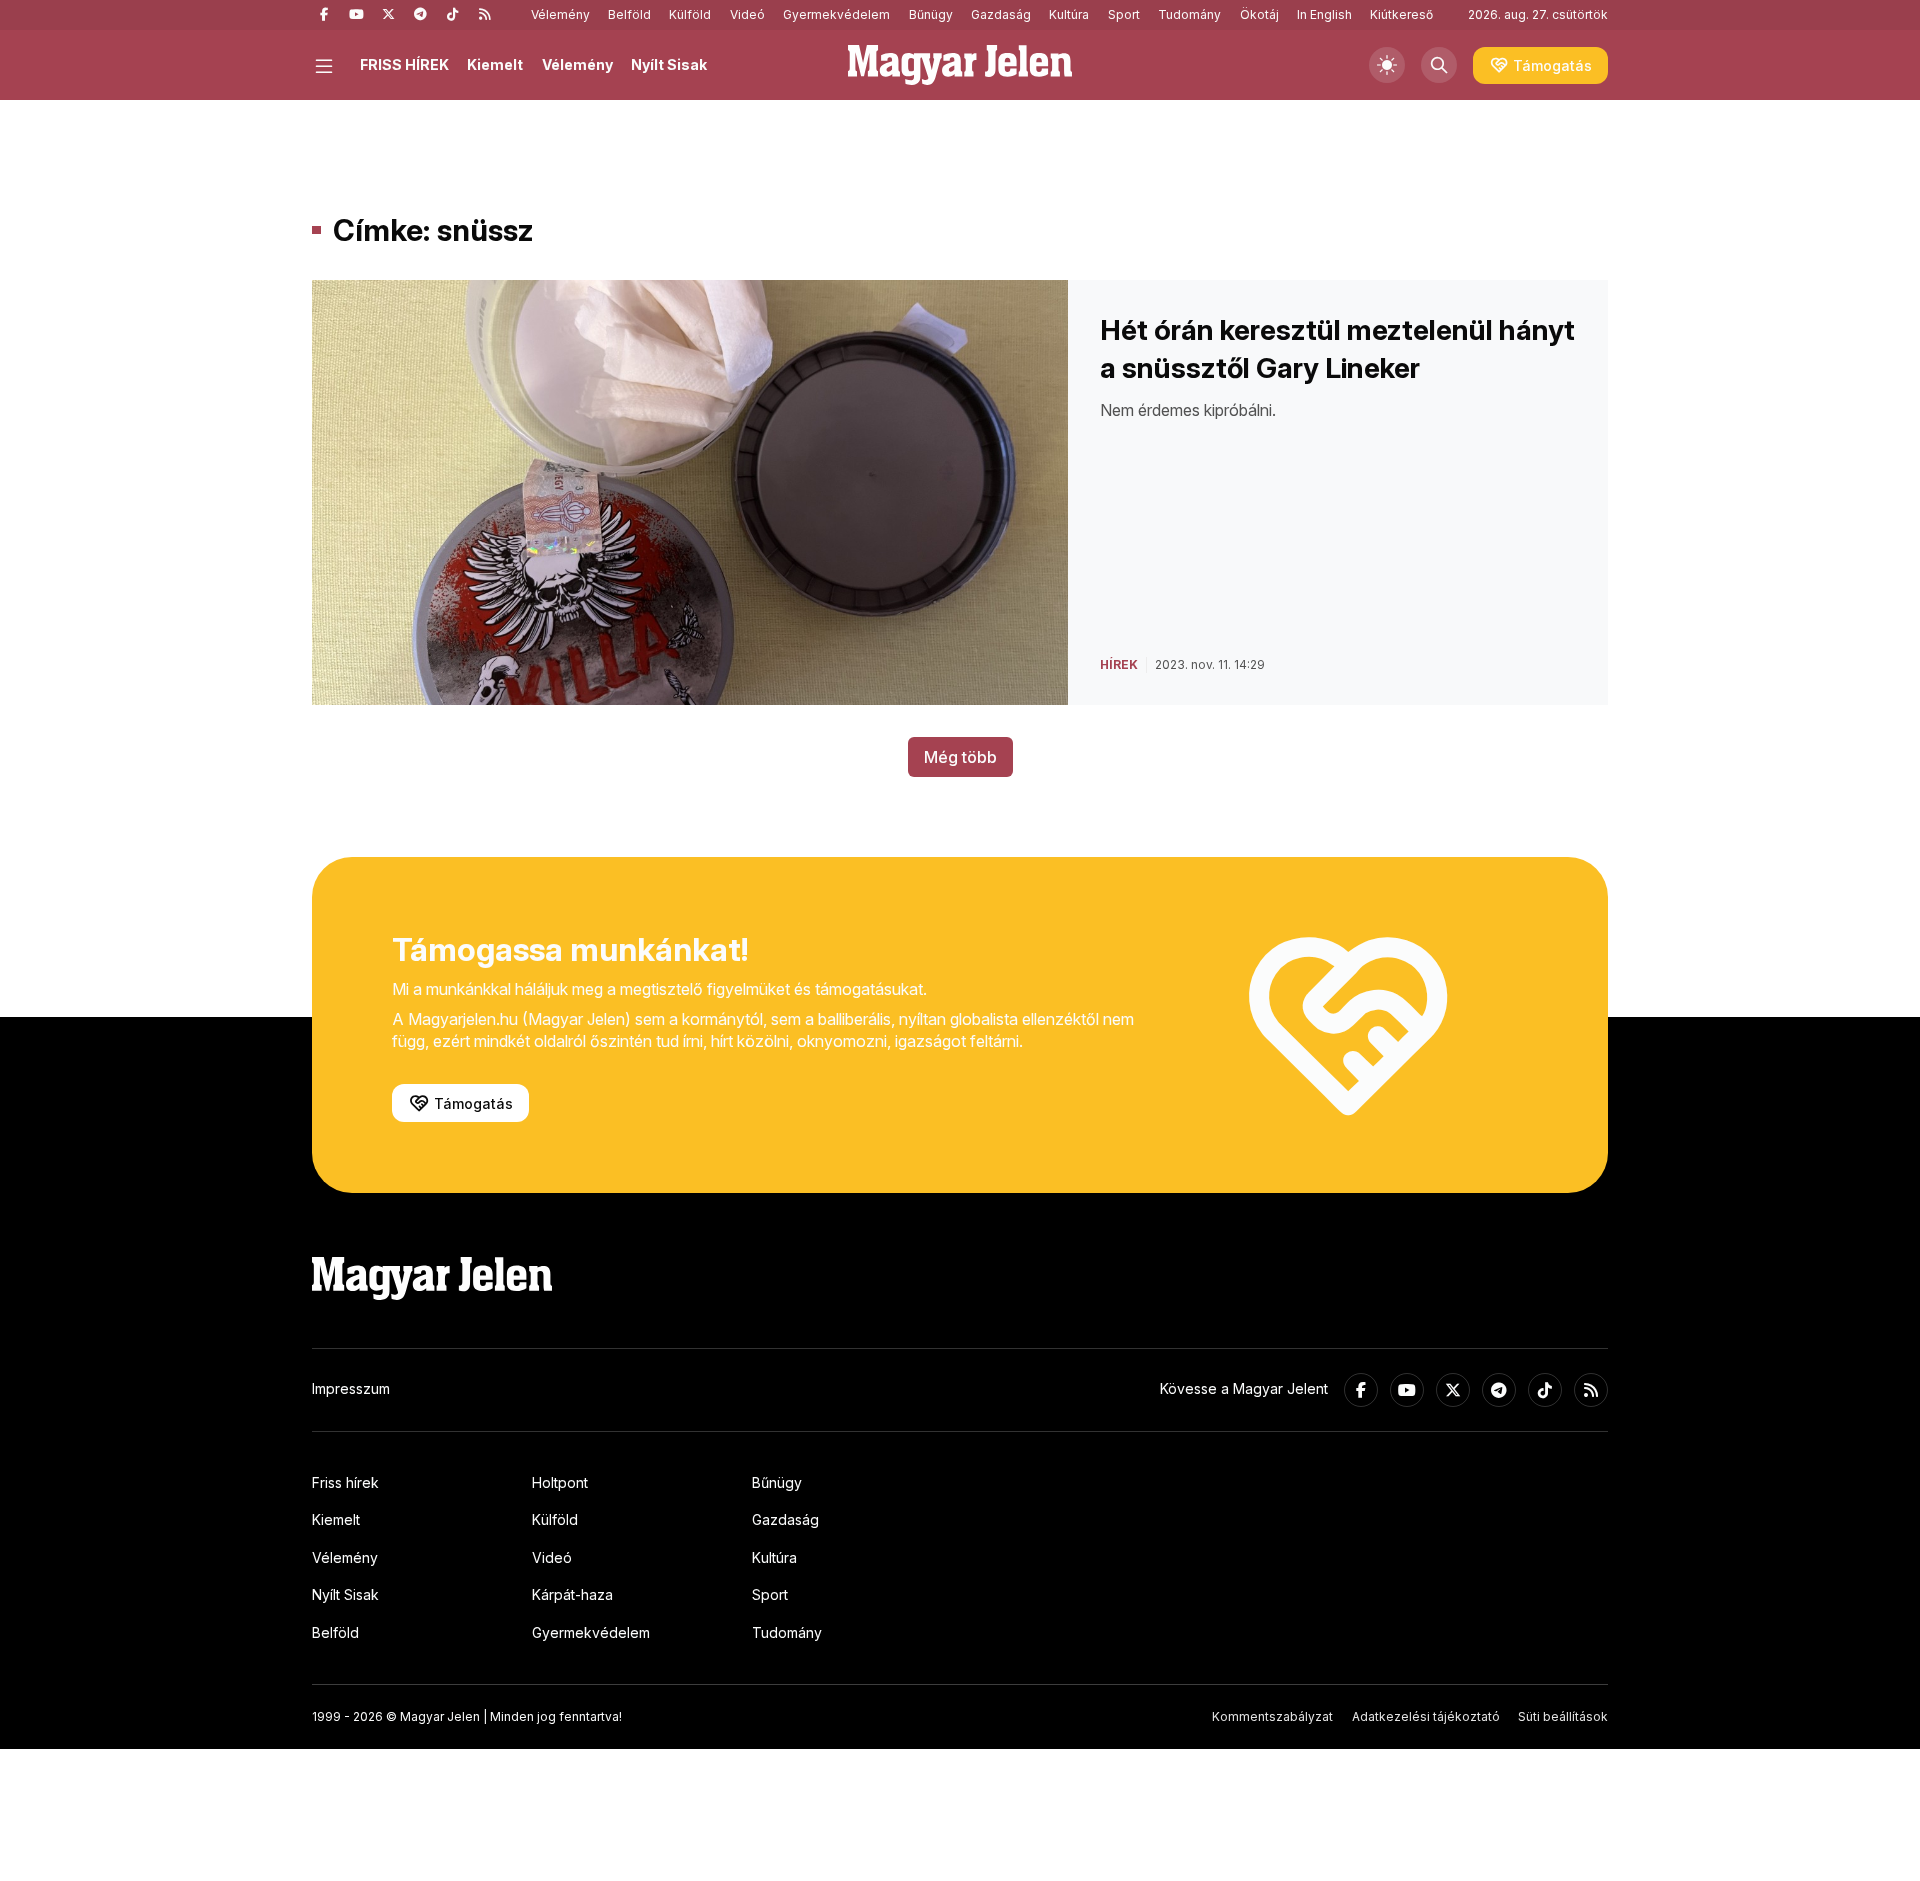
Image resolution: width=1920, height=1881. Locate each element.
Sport (1124, 14)
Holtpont (560, 1482)
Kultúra (1069, 14)
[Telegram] (420, 15)
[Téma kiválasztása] (1387, 65)
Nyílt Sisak (669, 64)
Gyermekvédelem (836, 14)
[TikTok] (452, 15)
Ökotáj (1259, 14)
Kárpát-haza (572, 1594)
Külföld (690, 14)
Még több (960, 757)
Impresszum (351, 1388)
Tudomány (1189, 14)
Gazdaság (1001, 14)
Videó (747, 14)
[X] (388, 15)
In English (1324, 14)
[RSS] (484, 15)
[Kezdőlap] (960, 65)
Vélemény (560, 14)
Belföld (629, 14)
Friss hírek (345, 1482)
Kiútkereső (1401, 14)
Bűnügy (931, 14)
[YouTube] (356, 15)
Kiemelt (495, 64)
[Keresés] (1439, 65)
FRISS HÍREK (404, 64)
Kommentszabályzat (1272, 1716)
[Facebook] (324, 15)
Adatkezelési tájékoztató (1426, 1716)
